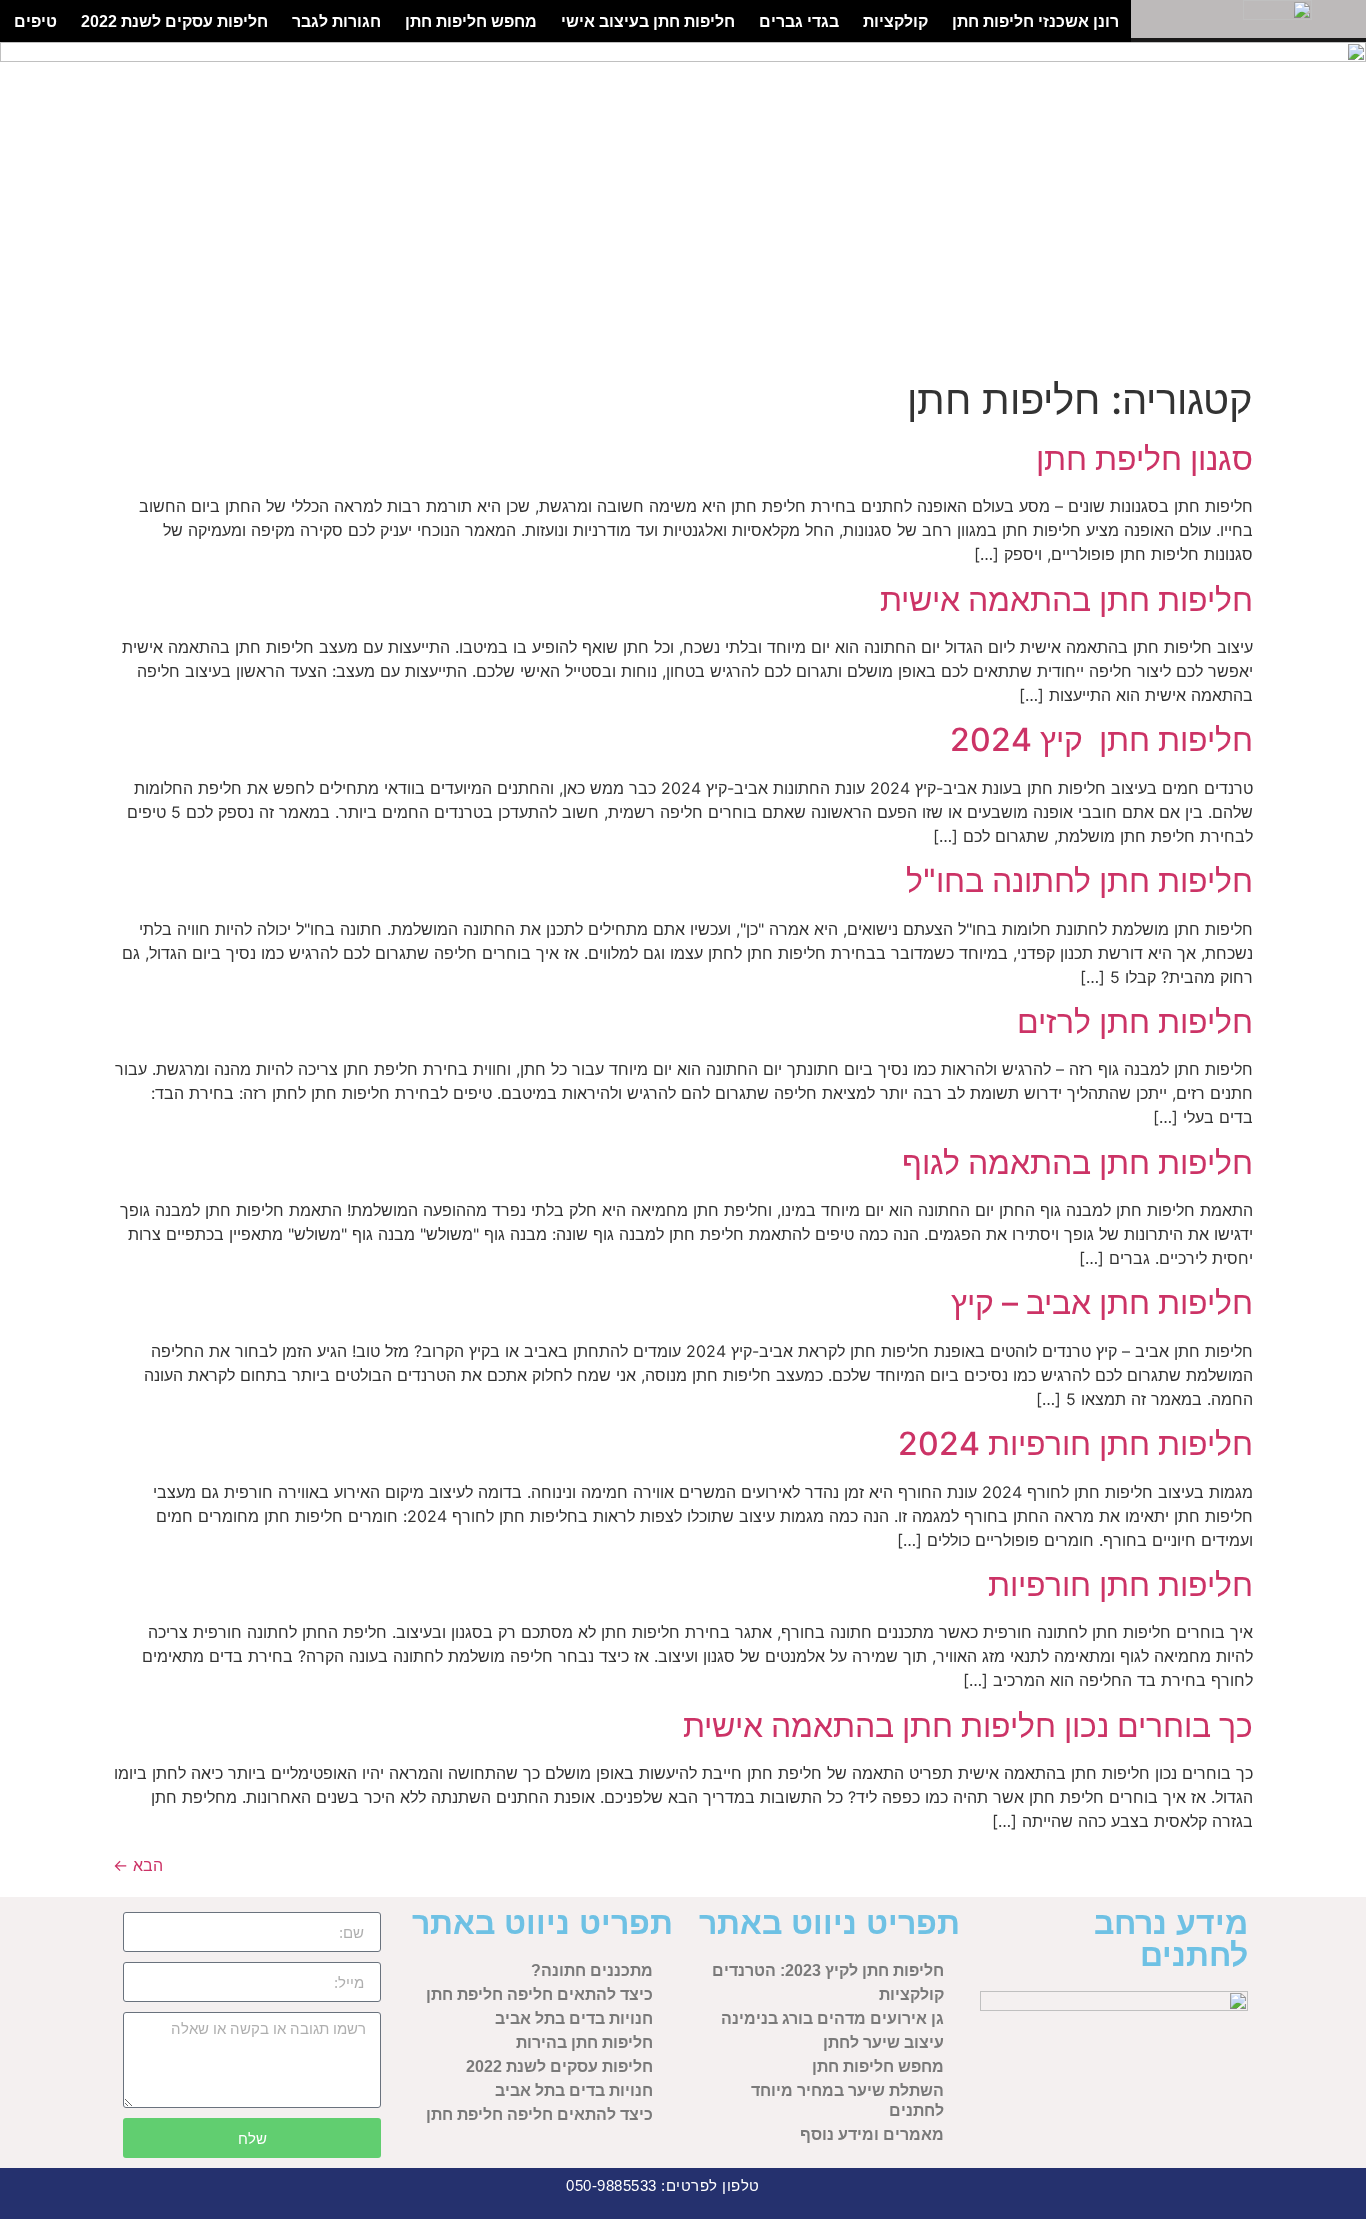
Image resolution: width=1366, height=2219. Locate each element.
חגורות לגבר (336, 21)
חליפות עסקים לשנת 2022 (174, 21)
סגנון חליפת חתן (1144, 458)
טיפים (35, 21)
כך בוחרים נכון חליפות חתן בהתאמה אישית (968, 1725)
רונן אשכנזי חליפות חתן (1035, 21)
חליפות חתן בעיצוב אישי (648, 21)
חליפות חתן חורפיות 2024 (1075, 1443)
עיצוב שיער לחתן (883, 2042)
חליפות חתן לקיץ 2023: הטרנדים (828, 1970)
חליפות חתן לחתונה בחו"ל (1079, 880)
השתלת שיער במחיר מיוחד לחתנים (847, 2100)
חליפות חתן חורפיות (1120, 1584)
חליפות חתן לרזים (1135, 1021)
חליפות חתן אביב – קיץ (1102, 1302)
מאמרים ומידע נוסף (872, 2134)
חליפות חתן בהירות (584, 2042)
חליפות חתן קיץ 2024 (1101, 739)
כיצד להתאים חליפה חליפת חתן (539, 1994)
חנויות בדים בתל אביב (574, 2018)
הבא (138, 1865)
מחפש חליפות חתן (471, 21)
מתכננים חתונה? (592, 1970)
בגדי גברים (799, 21)
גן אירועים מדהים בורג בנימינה (832, 2018)
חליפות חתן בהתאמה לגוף (1077, 1162)
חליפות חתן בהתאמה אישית (1066, 599)
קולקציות (895, 21)
